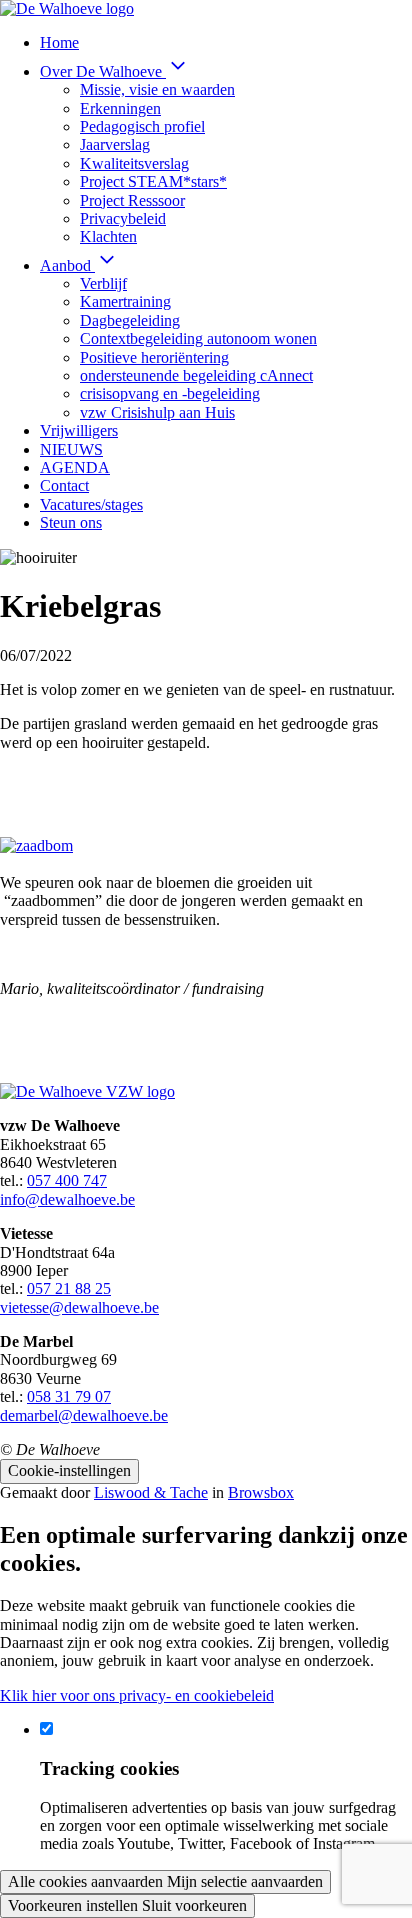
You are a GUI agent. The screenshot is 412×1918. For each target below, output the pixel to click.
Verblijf (103, 283)
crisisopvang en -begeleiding (170, 393)
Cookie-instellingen (69, 1470)
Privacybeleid (123, 218)
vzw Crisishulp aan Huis (157, 412)
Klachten (108, 236)
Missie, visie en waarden (157, 89)
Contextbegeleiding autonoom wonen (198, 338)
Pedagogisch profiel (142, 126)
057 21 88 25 (69, 1288)
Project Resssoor (132, 200)
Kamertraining (125, 301)
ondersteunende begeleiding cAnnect (196, 375)
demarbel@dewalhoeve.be (84, 1415)
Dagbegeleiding (130, 320)
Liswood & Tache (151, 1492)
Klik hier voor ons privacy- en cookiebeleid (137, 1695)
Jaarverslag (115, 144)
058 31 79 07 (69, 1396)
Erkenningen (120, 108)
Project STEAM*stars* (153, 181)
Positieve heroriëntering (154, 357)
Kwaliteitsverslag (134, 163)
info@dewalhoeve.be (67, 1199)
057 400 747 (67, 1180)
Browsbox (261, 1492)
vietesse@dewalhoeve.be (79, 1307)
